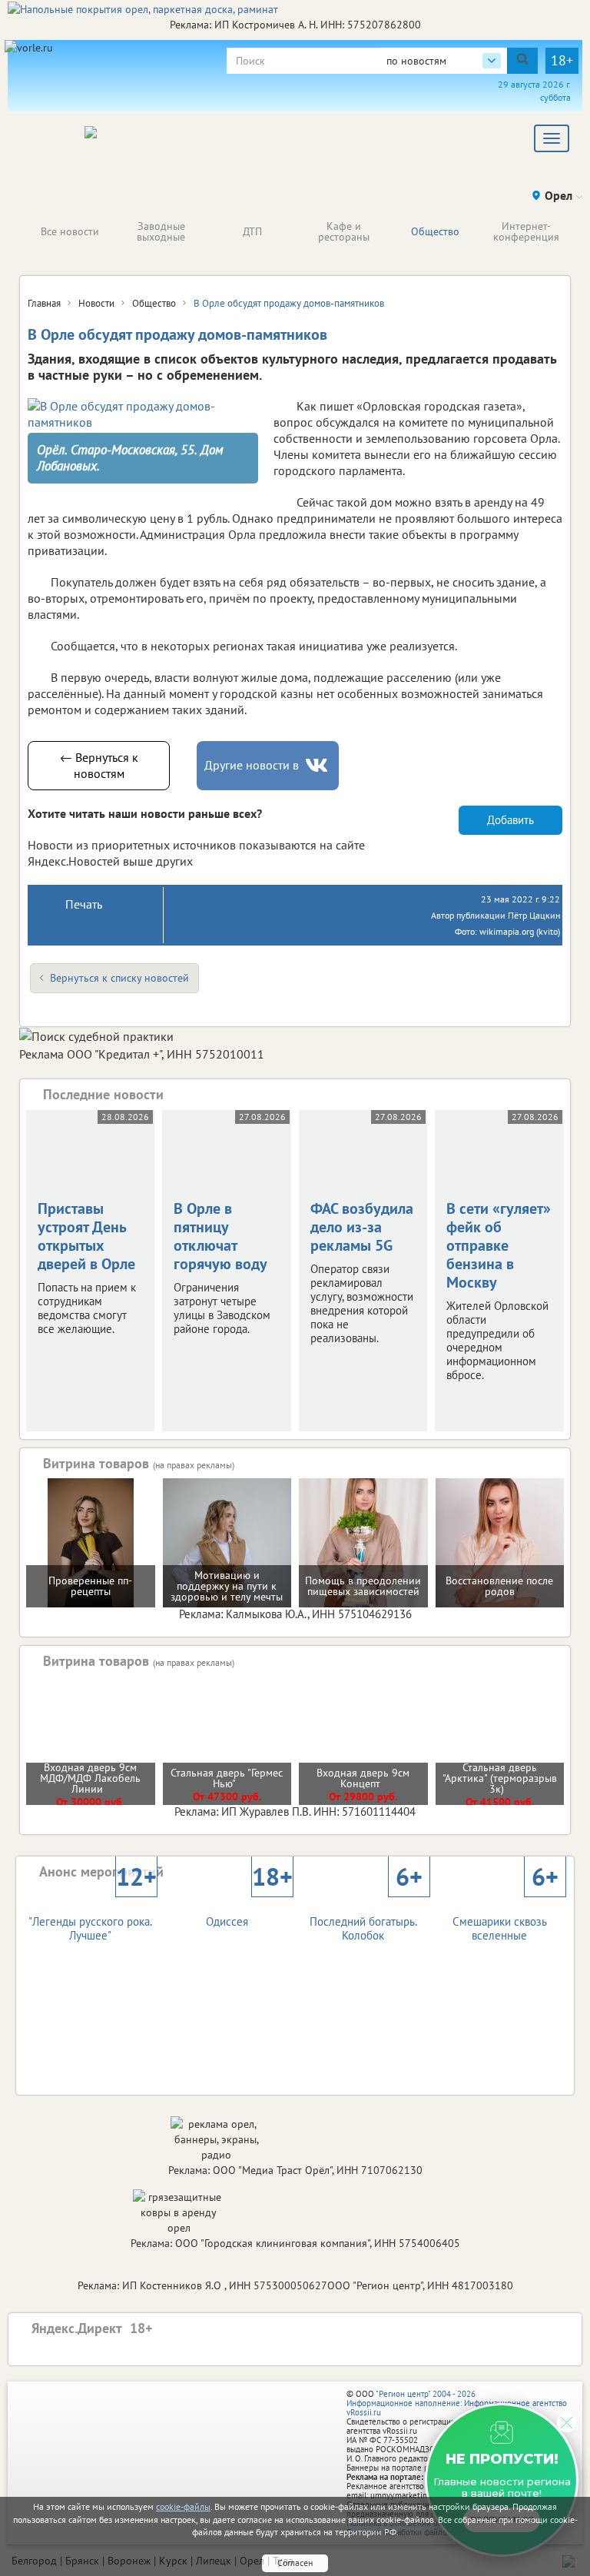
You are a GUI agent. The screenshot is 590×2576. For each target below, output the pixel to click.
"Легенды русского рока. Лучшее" (92, 1915)
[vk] (318, 765)
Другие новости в (252, 765)
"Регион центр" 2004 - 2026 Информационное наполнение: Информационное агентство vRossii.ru (457, 2403)
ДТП (252, 231)
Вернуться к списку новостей (119, 978)
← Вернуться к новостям (99, 765)
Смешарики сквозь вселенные (505, 1915)
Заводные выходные (161, 231)
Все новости (70, 231)
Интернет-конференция (526, 231)
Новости (96, 303)
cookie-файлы (183, 2506)
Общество (435, 231)
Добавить (510, 820)
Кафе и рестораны (344, 231)
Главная (44, 303)
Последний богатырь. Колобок (366, 1915)
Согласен (295, 2563)
